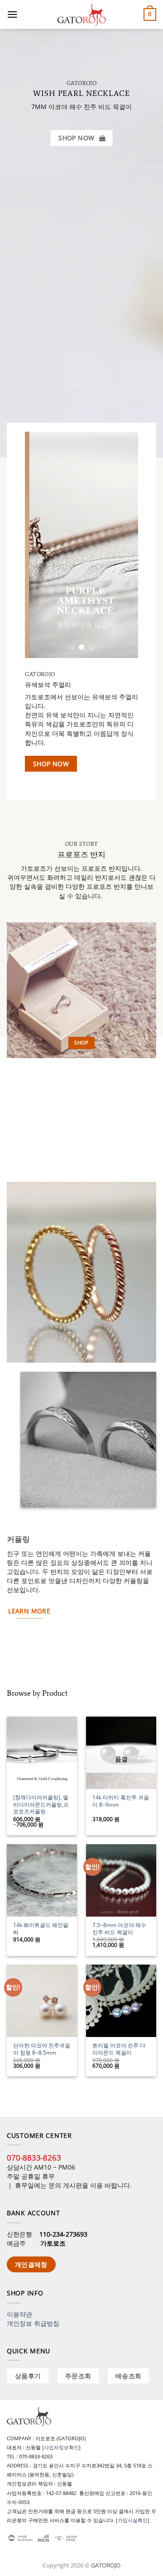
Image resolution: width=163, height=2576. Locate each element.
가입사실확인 (133, 2520)
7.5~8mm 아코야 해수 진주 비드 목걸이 (119, 1929)
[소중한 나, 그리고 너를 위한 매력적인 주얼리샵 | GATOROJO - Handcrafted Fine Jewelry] (81, 14)
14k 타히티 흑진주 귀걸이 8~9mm (121, 1801)
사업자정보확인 (61, 2447)
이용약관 (19, 2314)
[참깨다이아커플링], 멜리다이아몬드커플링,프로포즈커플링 (41, 1805)
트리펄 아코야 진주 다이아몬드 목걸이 (119, 2049)
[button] (12, 14)
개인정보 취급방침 (33, 2323)
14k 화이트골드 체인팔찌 (41, 1929)
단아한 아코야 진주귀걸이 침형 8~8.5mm (42, 2049)
